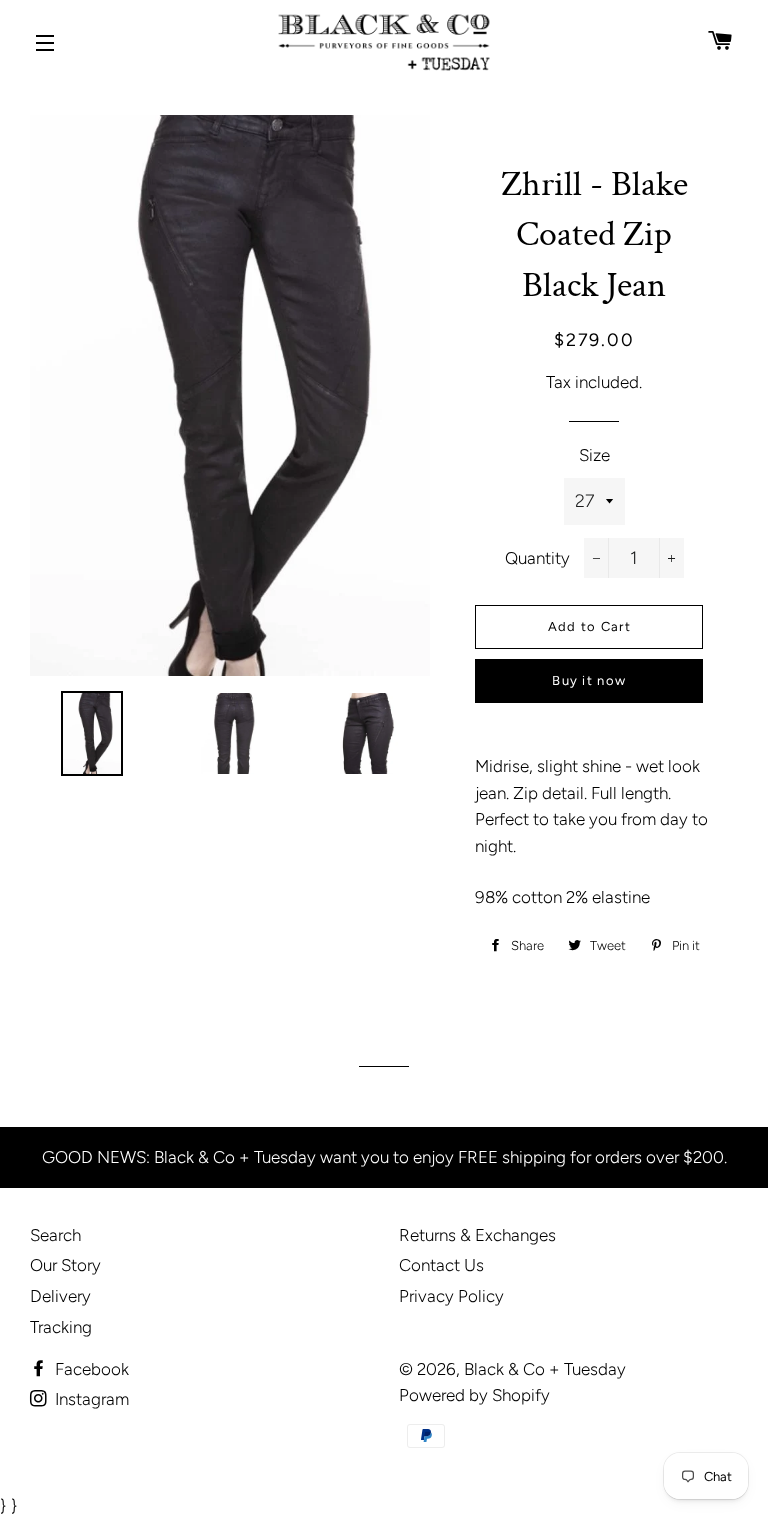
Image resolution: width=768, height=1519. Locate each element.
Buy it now (589, 680)
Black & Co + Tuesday (545, 1369)
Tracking (61, 1327)
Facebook (90, 1369)
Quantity (537, 558)
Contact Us (441, 1265)
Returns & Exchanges (477, 1235)
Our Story (65, 1265)
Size (594, 455)
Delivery (60, 1296)
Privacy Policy (451, 1296)
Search (55, 1235)
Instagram (90, 1399)
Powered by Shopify (474, 1395)
